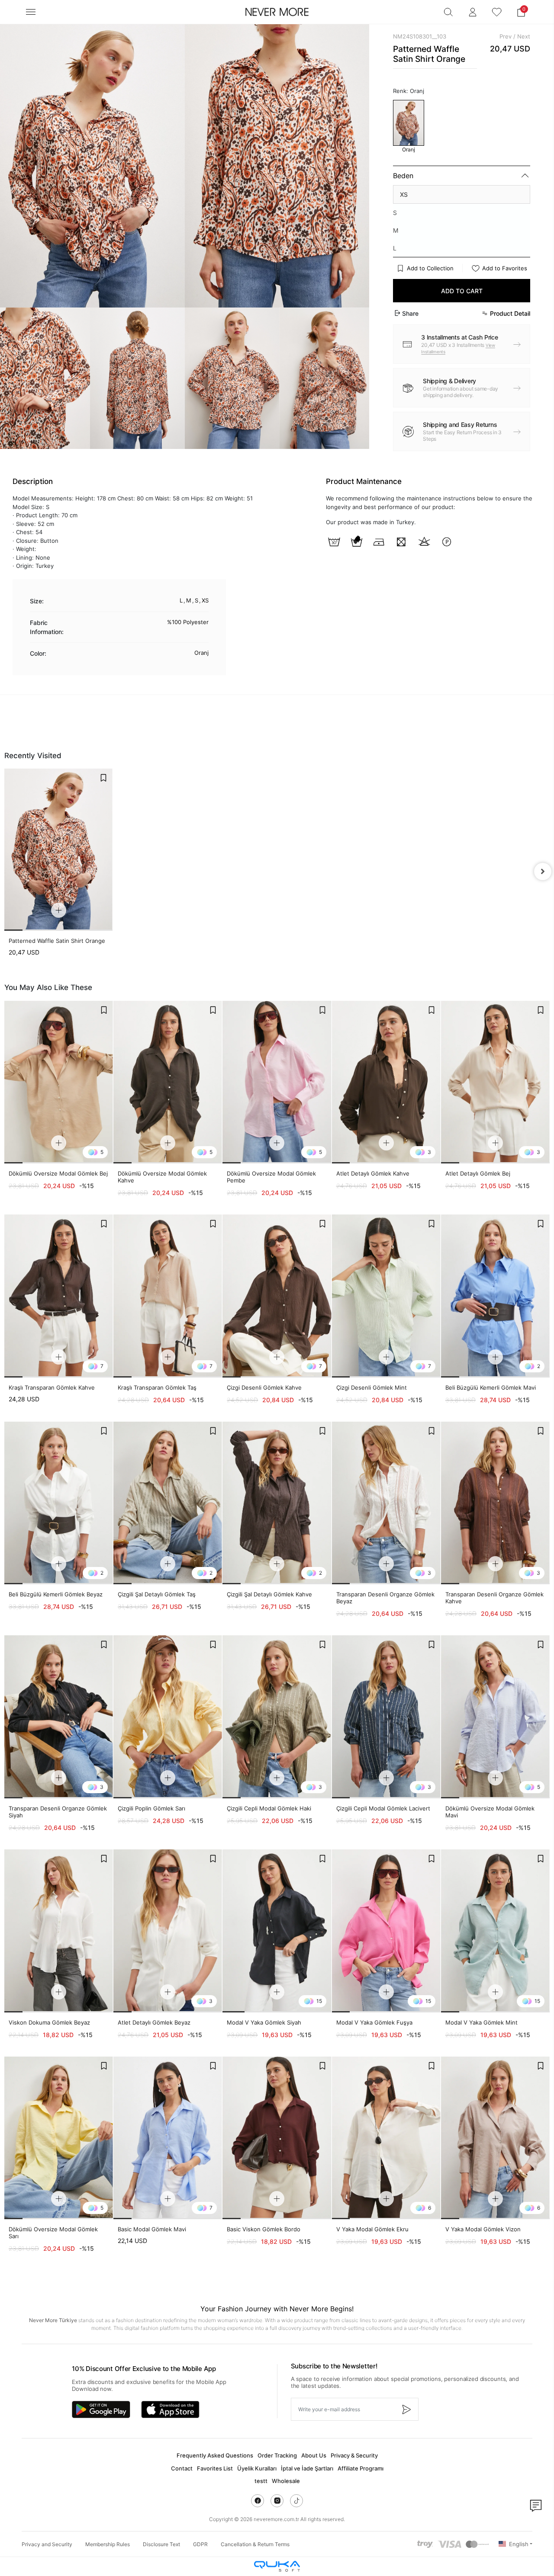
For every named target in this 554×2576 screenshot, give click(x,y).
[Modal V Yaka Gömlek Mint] (495, 1931)
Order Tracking (277, 2455)
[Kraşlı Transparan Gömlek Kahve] (59, 1296)
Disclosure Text (161, 2544)
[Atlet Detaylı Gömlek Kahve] (386, 1082)
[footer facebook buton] (258, 2501)
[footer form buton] (406, 2409)
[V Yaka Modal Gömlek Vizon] (495, 2138)
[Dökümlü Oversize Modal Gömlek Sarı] (59, 2138)
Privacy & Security (354, 2455)
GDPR (200, 2544)
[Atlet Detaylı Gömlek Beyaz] (168, 1931)
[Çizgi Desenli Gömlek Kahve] (277, 1296)
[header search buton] (448, 12)
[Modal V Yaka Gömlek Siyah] (277, 1931)
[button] (521, 12)
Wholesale (286, 2481)
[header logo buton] (277, 12)
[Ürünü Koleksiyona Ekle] (103, 778)
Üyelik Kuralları (257, 2468)
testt (261, 2481)
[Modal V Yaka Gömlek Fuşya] (386, 1931)
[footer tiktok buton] (296, 2501)
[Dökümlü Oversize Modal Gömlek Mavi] (495, 1717)
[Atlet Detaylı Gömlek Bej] (495, 1082)
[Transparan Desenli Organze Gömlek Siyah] (59, 1717)
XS (404, 194)
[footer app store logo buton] (170, 2409)
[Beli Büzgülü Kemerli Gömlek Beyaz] (59, 1503)
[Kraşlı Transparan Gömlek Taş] (168, 1296)
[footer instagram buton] (277, 2501)
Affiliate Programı (361, 2468)
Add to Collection (430, 268)
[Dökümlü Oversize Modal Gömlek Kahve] (168, 1082)
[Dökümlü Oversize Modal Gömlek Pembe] (277, 1082)
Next (524, 36)
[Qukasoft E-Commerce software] (277, 2566)
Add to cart (462, 291)
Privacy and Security (47, 2544)
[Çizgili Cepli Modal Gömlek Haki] (277, 1717)
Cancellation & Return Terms (255, 2544)
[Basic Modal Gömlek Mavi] (168, 2138)
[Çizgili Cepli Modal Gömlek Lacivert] (386, 1717)
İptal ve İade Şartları (307, 2468)
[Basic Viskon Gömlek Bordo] (277, 2138)
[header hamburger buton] (31, 12)
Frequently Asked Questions (215, 2455)
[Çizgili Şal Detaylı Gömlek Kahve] (277, 1503)
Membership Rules (108, 2544)
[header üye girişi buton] (473, 12)
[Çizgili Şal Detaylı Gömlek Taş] (168, 1503)
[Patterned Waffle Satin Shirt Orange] (58, 850)
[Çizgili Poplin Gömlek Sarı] (168, 1717)
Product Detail (510, 313)
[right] (543, 871)
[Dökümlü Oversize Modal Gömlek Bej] (59, 1082)
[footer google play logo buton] (101, 2409)
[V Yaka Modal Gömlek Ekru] (386, 2138)
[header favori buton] (497, 12)
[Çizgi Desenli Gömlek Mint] (386, 1296)
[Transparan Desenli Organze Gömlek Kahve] (495, 1503)
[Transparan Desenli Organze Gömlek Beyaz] (386, 1503)
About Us (314, 2455)
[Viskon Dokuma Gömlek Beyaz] (59, 1931)
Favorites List (215, 2468)
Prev (506, 36)
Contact (182, 2468)
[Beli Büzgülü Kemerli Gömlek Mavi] (495, 1296)
